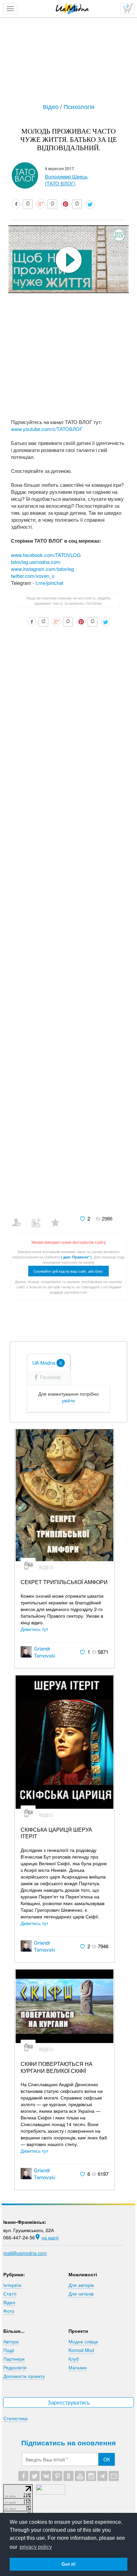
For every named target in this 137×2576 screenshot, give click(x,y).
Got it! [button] (69, 2564)
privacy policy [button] (36, 2547)
